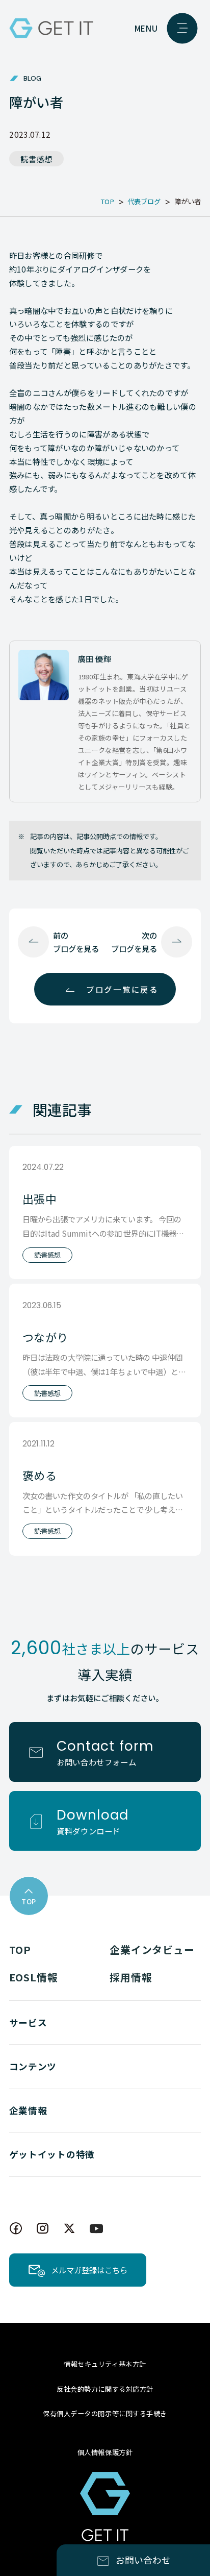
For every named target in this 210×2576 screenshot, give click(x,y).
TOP (20, 1949)
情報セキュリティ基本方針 (105, 2364)
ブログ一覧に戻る (122, 989)
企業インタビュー (152, 1949)
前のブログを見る (76, 942)
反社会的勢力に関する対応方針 (105, 2389)
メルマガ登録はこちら (89, 2270)
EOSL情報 (34, 1977)
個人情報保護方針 (105, 2452)
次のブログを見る (134, 942)
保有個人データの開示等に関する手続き (105, 2413)
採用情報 (131, 1977)
